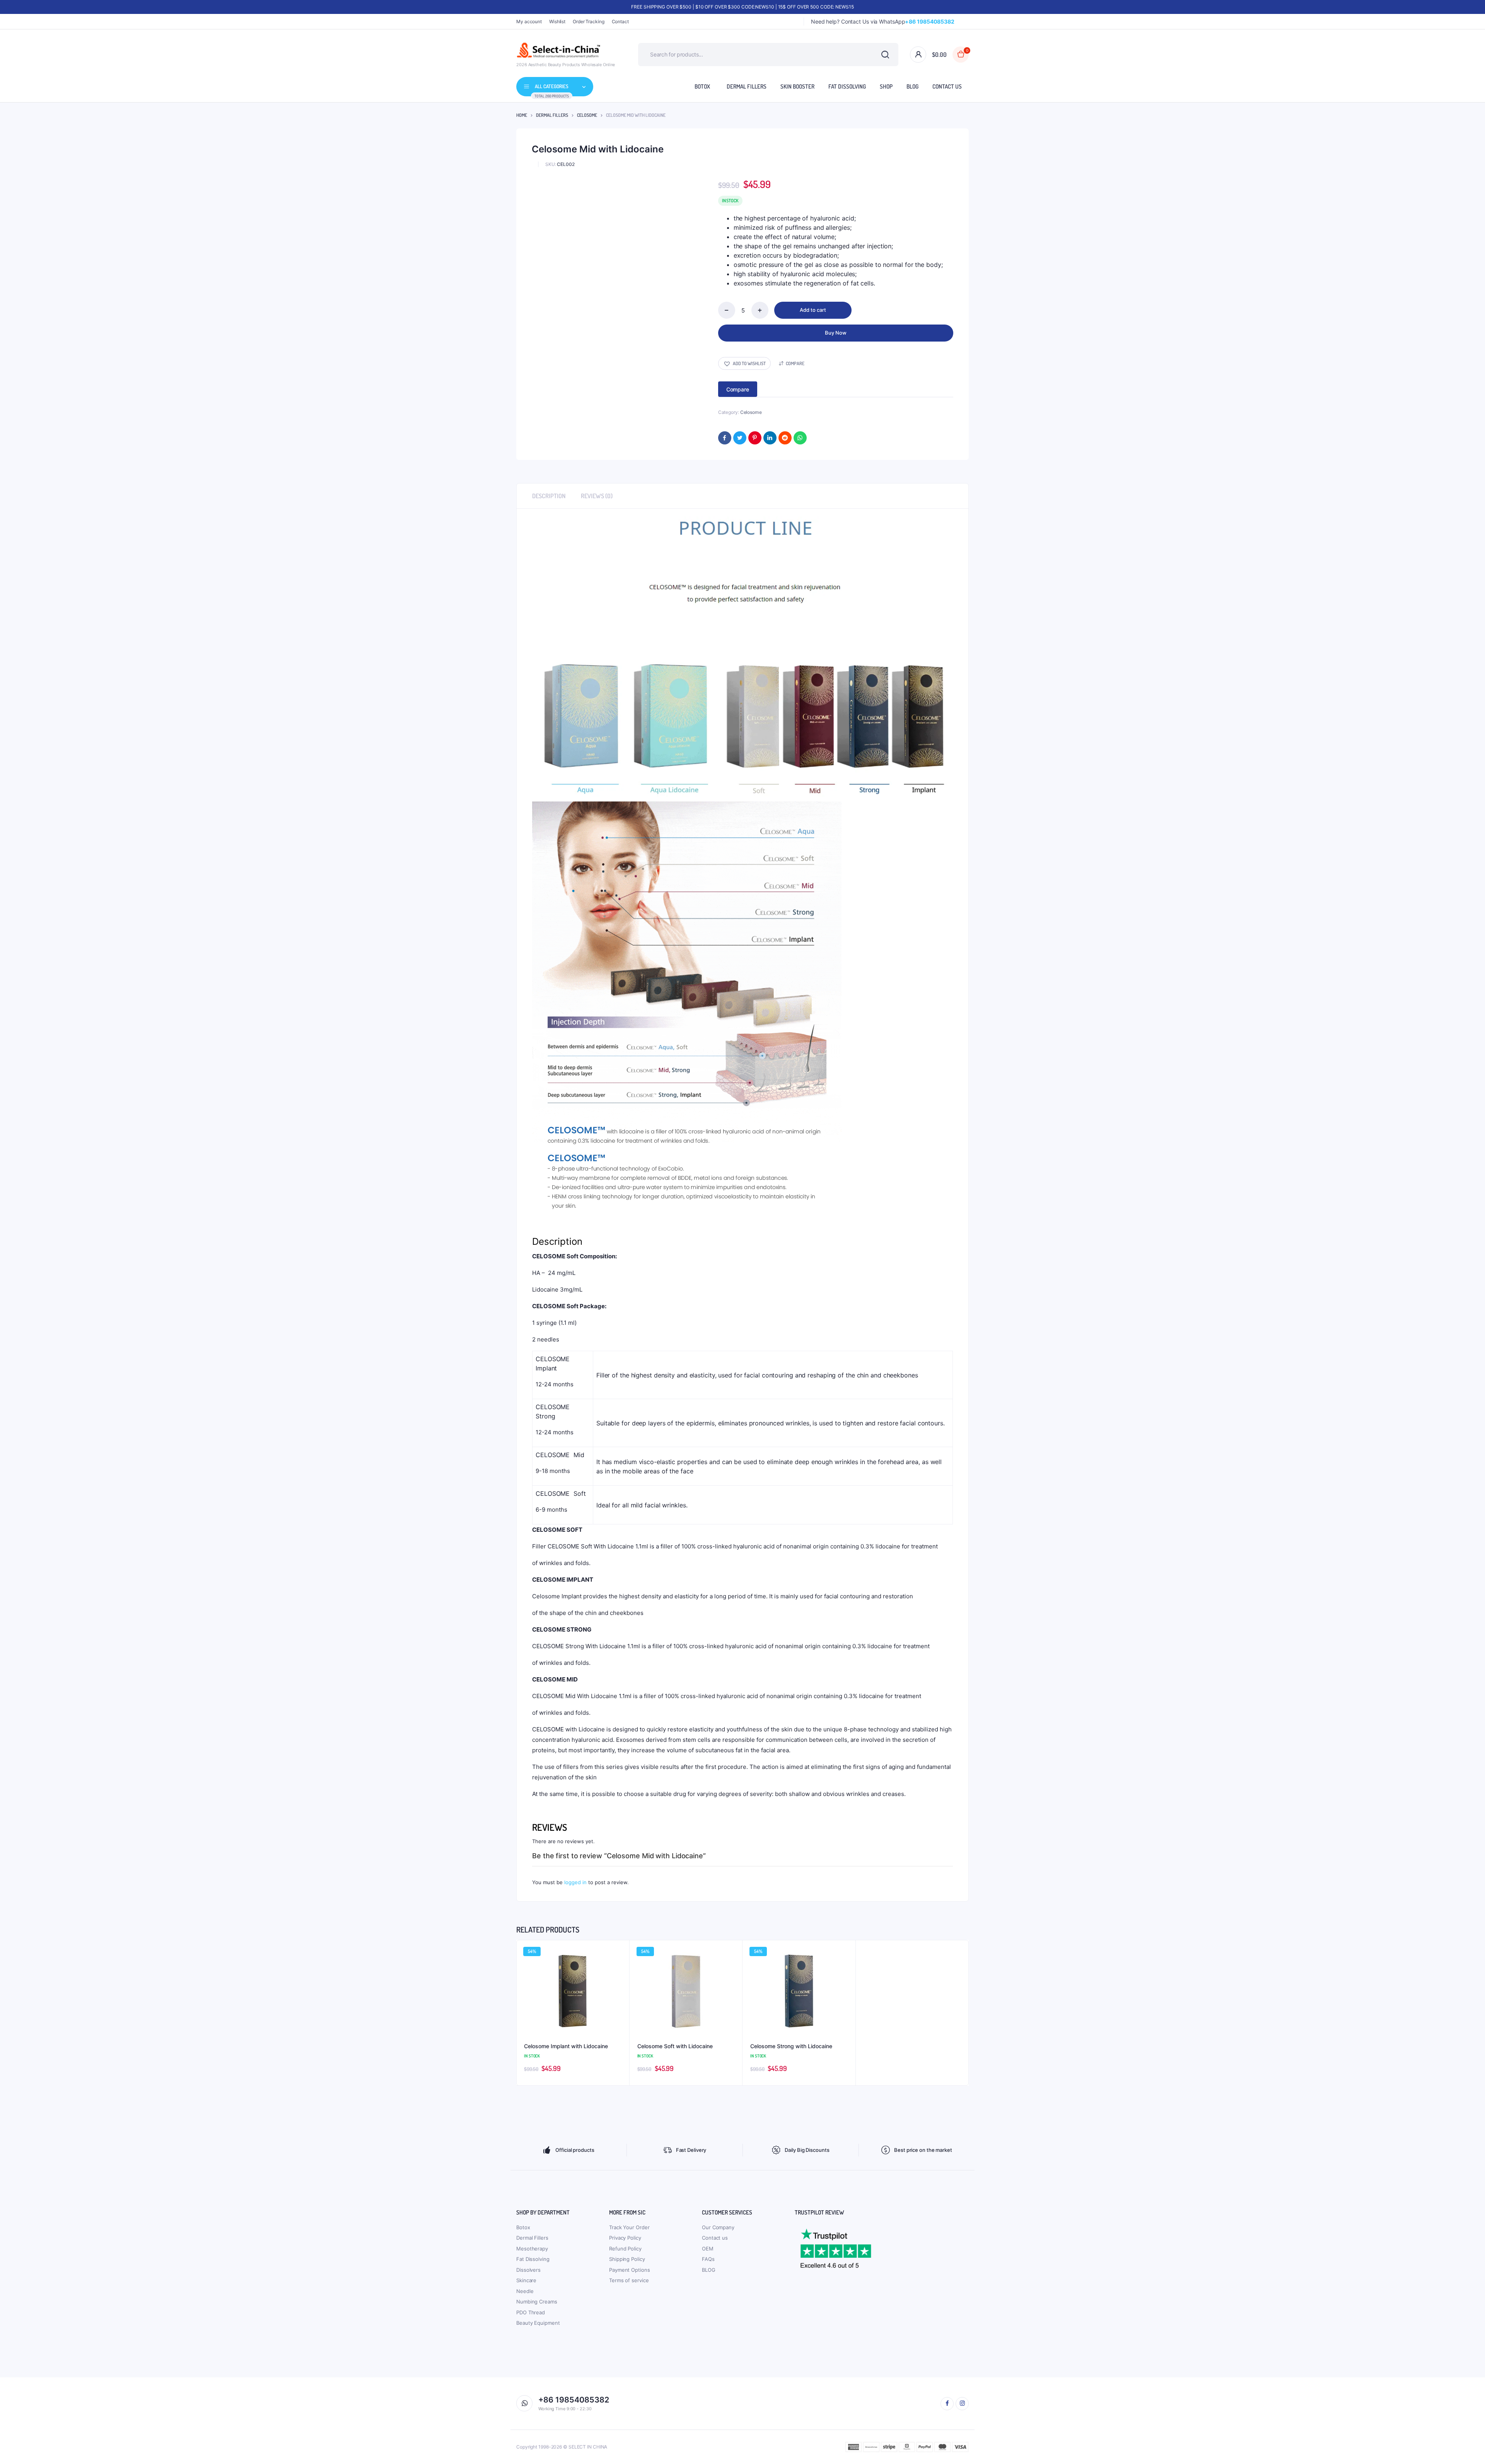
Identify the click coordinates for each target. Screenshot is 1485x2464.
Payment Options (630, 2270)
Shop (886, 86)
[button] (744, 363)
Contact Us (947, 86)
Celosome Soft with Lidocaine (675, 2046)
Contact (620, 21)
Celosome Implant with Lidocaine (566, 2046)
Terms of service (629, 2280)
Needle (525, 2291)
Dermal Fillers (747, 86)
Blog (912, 86)
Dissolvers (528, 2270)
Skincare (526, 2280)
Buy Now (836, 333)
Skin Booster (797, 86)
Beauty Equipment (538, 2323)
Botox (702, 86)
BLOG (709, 2270)
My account (529, 21)
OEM (708, 2249)
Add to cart (813, 310)
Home (522, 115)
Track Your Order (629, 2227)
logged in (575, 1882)
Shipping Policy (627, 2259)
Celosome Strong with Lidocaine (791, 2046)
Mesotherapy (532, 2249)
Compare (795, 363)
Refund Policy (625, 2249)
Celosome (587, 115)
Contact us (715, 2238)
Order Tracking (589, 21)
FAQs (708, 2259)
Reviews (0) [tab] (597, 496)
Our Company (718, 2227)
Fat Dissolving (847, 86)
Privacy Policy (625, 2238)
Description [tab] (549, 496)
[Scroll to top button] (1468, 2447)
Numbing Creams (537, 2302)
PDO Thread (531, 2312)
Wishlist (557, 21)
